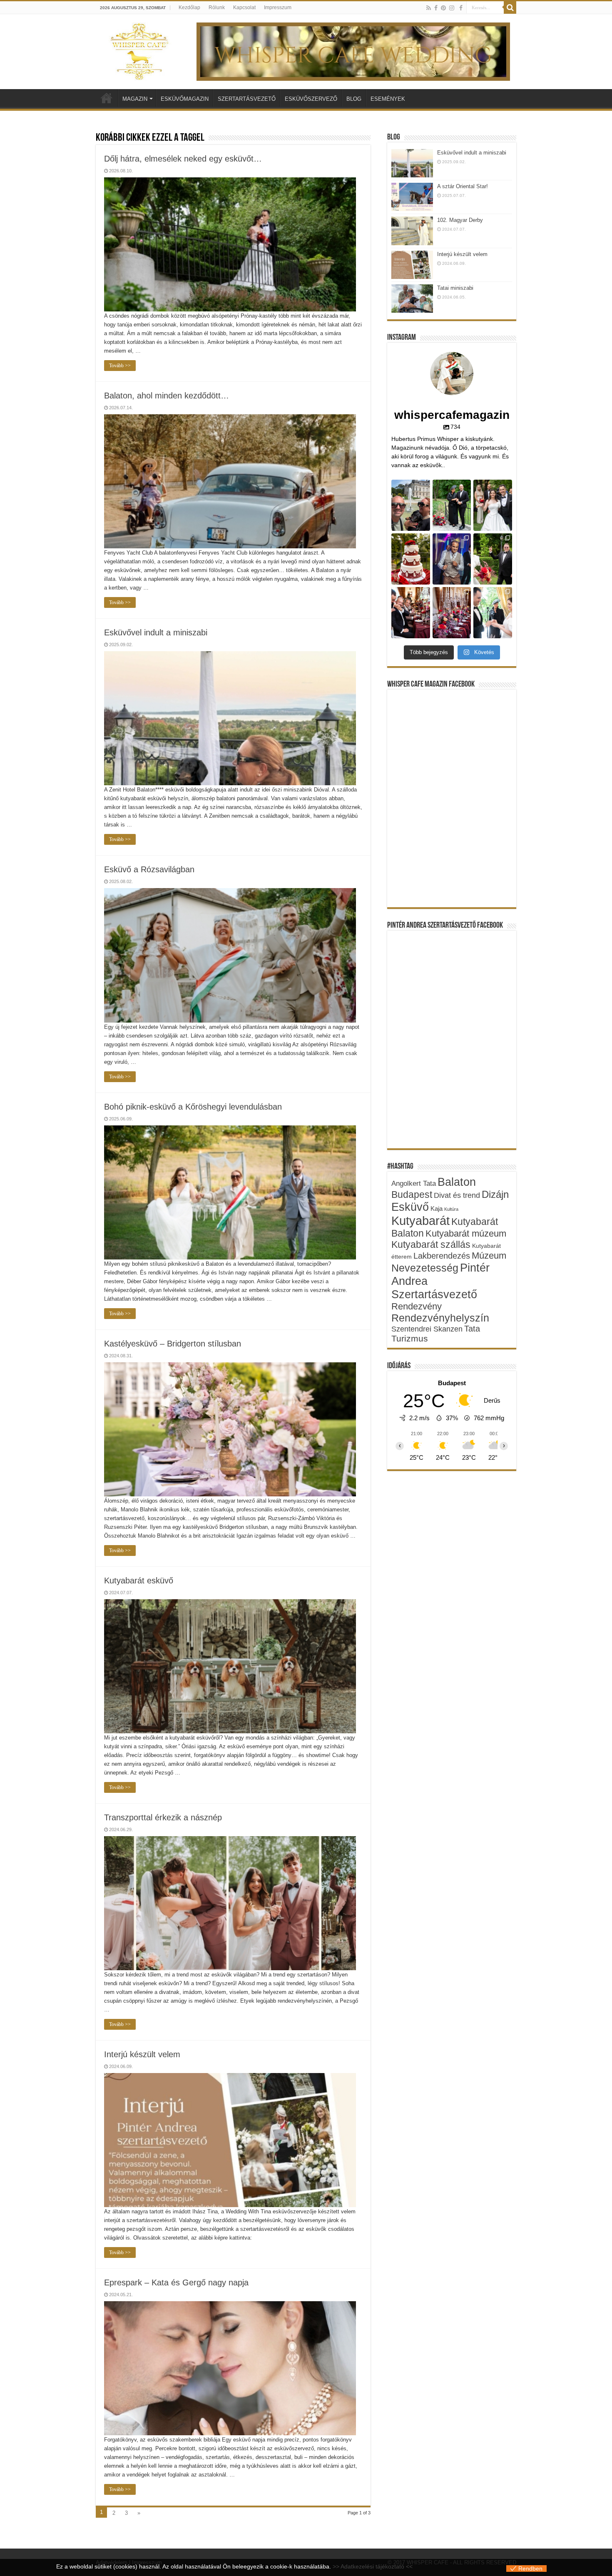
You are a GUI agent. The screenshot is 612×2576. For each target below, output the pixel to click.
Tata (472, 1329)
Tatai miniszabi (455, 288)
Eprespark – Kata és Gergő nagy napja (176, 2282)
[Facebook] (436, 8)
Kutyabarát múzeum (466, 1233)
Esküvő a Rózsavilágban (149, 869)
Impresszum (278, 7)
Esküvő (410, 1207)
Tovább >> (120, 366)
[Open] (411, 505)
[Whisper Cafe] (139, 50)
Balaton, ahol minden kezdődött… (167, 396)
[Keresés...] (510, 7)
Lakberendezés (442, 1256)
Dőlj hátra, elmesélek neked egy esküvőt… (183, 159)
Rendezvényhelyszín (440, 1318)
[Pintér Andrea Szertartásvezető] (353, 51)
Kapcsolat (244, 7)
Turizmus (410, 1338)
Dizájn (495, 1194)
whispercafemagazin (410, 489)
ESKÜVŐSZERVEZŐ (311, 99)
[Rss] (429, 8)
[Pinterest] (443, 8)
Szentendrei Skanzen (427, 1329)
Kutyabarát (420, 1221)
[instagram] (452, 8)
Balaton (457, 1182)
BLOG (354, 99)
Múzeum (489, 1256)
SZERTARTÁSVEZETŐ (247, 99)
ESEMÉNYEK (388, 99)
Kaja (437, 1208)
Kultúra (451, 1209)
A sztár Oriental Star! (463, 186)
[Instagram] (425, 526)
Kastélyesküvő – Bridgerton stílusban (173, 1344)
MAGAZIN (135, 99)
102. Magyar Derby (460, 220)
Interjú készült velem (142, 2054)
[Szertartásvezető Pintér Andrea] (461, 8)
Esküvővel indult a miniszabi (156, 632)
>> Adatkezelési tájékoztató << (373, 2566)
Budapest (412, 1195)
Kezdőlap (189, 7)
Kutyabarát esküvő (139, 1580)
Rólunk (217, 7)
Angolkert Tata (414, 1183)
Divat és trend (457, 1195)
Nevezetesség (425, 1268)
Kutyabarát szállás (431, 1244)
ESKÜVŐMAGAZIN (185, 99)
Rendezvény (417, 1306)
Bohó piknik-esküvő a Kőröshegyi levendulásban (193, 1107)
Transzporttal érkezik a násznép (163, 1817)
